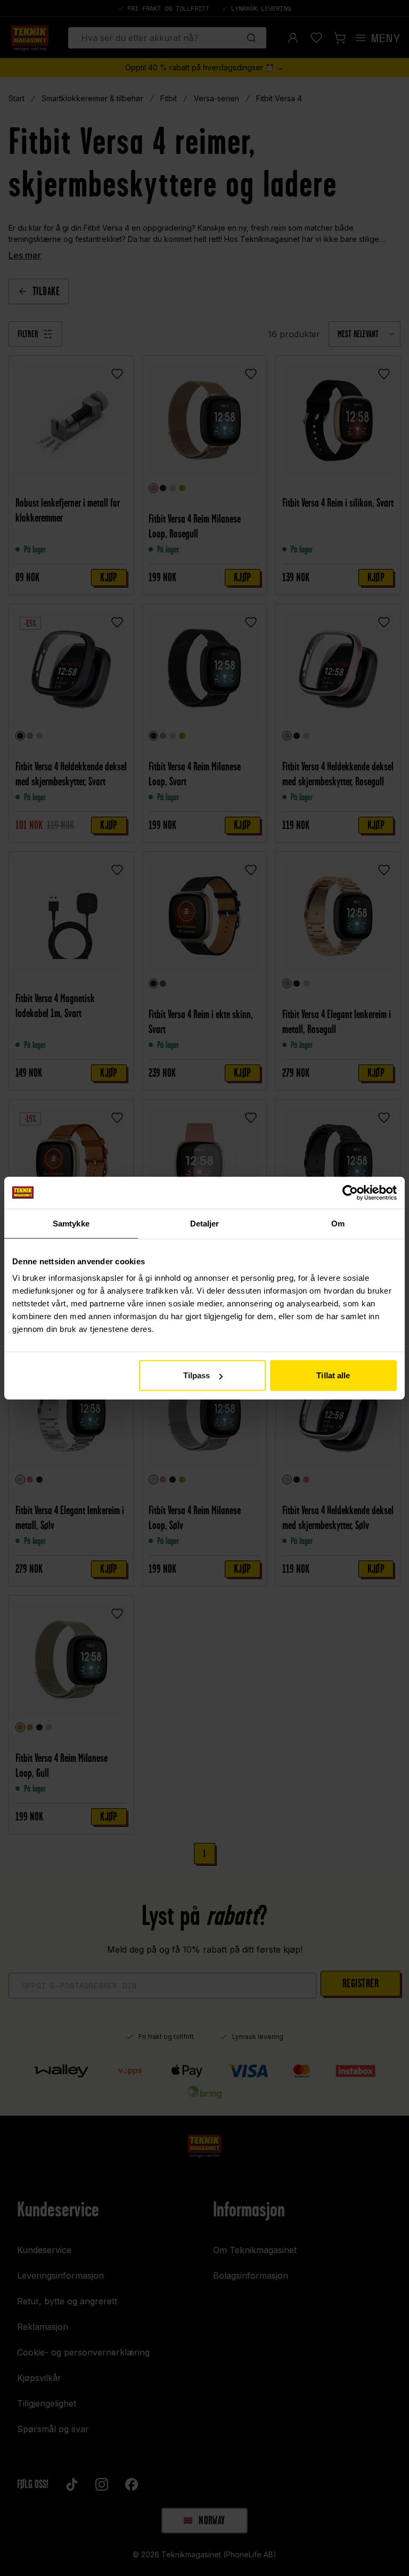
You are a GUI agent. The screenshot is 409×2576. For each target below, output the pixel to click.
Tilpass (197, 1375)
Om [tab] (338, 1223)
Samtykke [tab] (71, 1223)
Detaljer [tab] (205, 1223)
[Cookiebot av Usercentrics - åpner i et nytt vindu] (350, 1192)
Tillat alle (333, 1375)
